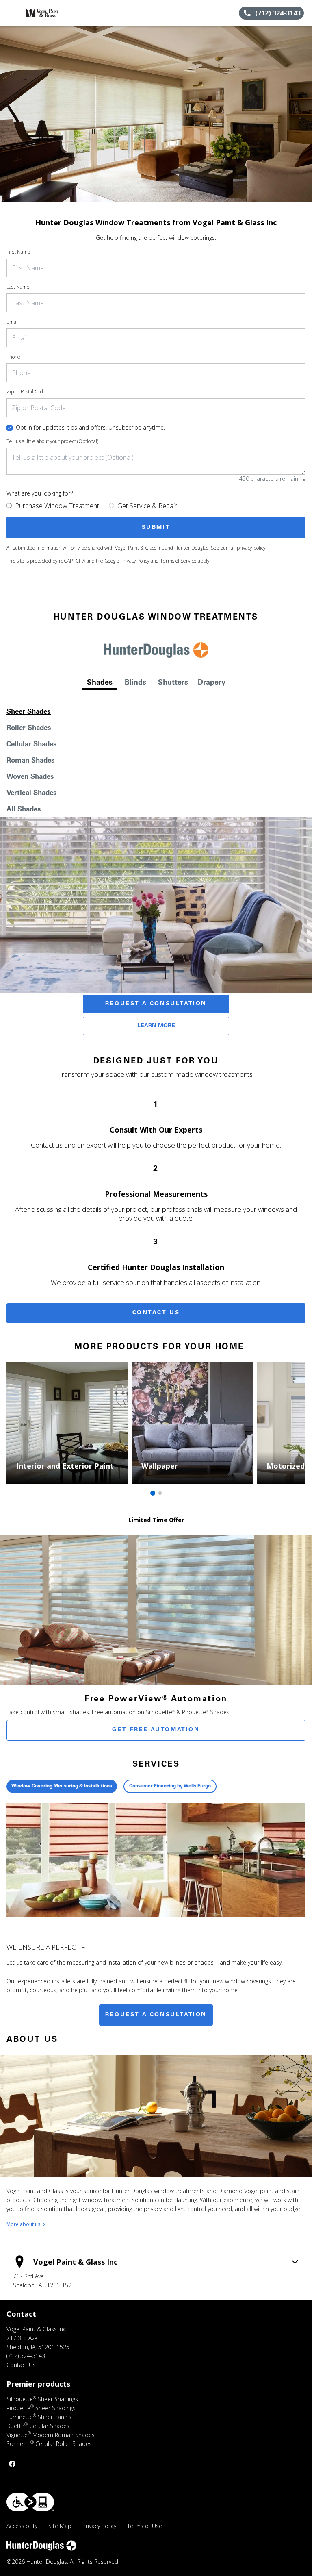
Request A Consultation (156, 1004)
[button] (13, 13)
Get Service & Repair (147, 506)
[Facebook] (12, 2464)
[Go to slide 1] (153, 1493)
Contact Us (156, 1313)
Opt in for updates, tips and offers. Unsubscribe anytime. (90, 427)
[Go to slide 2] (160, 1493)
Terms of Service (178, 561)
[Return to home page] (50, 13)
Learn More (156, 1026)
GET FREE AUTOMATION (156, 1730)
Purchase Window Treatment (57, 506)
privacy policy (251, 548)
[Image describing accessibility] (30, 2502)
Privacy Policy (135, 561)
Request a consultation (156, 2015)
